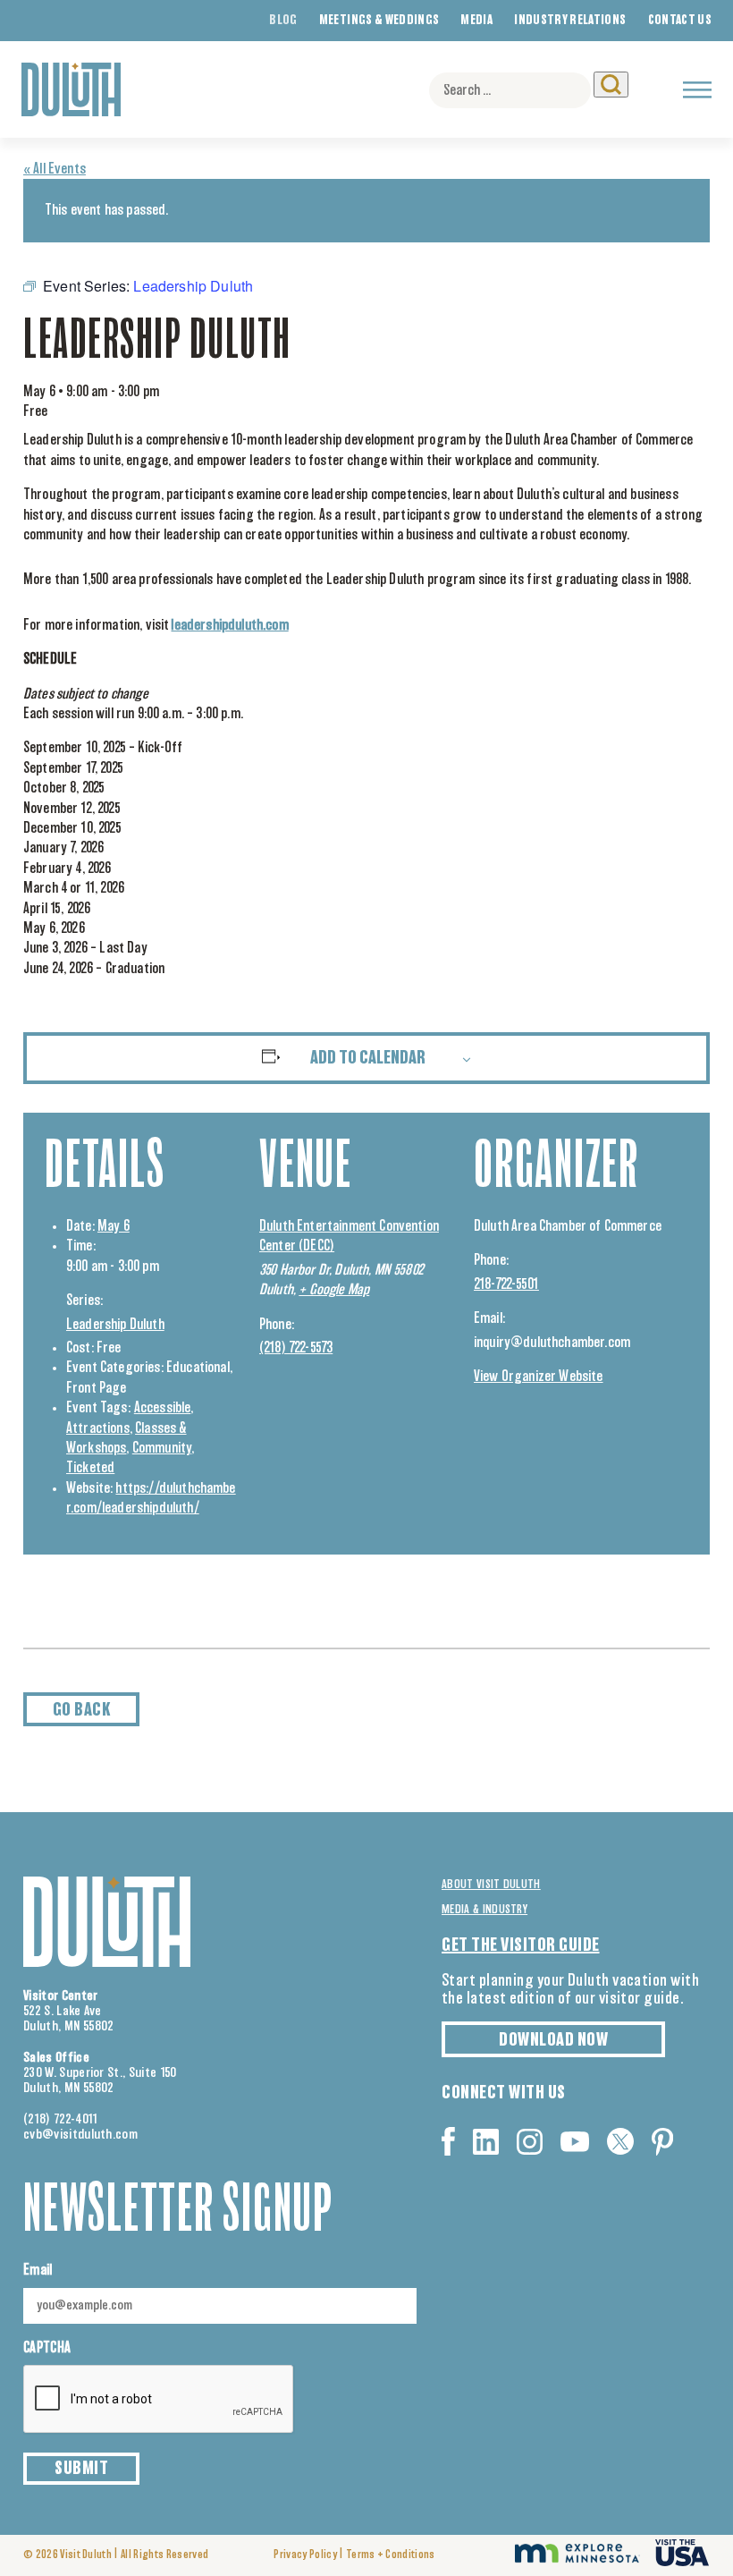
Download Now (553, 2040)
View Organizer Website (539, 1377)
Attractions (98, 1428)
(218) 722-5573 (296, 1348)
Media (476, 21)
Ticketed (90, 1468)
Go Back (82, 1710)
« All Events (55, 169)
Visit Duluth (86, 2555)
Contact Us (680, 21)
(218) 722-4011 (61, 2119)
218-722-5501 (506, 1284)
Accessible (163, 1408)
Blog (283, 21)
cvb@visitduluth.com (80, 2135)
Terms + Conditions (391, 2555)
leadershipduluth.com (229, 625)
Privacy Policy (305, 2555)
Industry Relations (570, 21)
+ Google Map (334, 1290)
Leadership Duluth (115, 1325)
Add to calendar (368, 1058)
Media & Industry (484, 1910)
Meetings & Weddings (379, 21)
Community (162, 1448)
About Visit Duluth (491, 1885)
